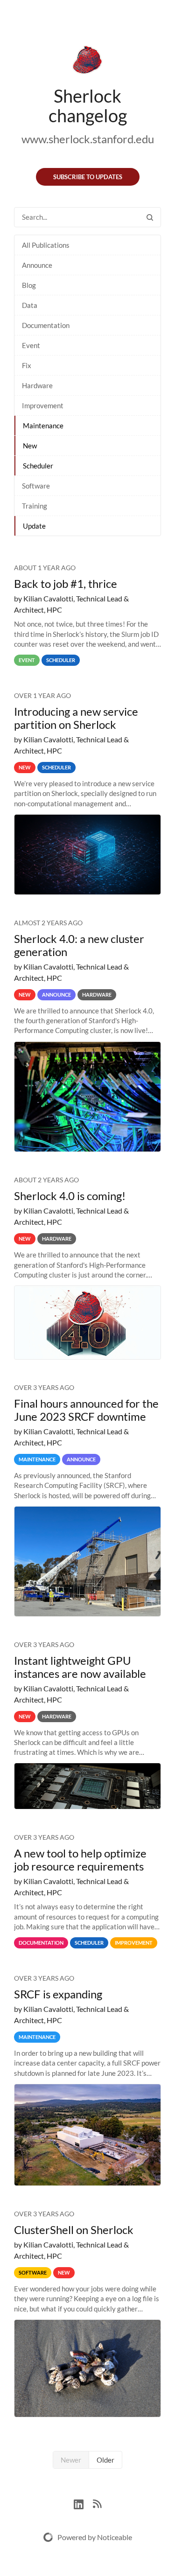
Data (30, 305)
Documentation (46, 325)
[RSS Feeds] (97, 2503)
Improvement (43, 405)
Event (31, 345)
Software (36, 486)
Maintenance (43, 426)
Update (34, 526)
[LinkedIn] (83, 2503)
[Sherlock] (87, 62)
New (30, 446)
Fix (27, 365)
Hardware (37, 385)
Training (35, 506)
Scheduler (38, 466)
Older (105, 2460)
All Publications (46, 245)
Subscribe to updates (88, 177)
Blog (29, 285)
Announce (37, 265)
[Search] (150, 217)
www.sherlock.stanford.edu (88, 139)
